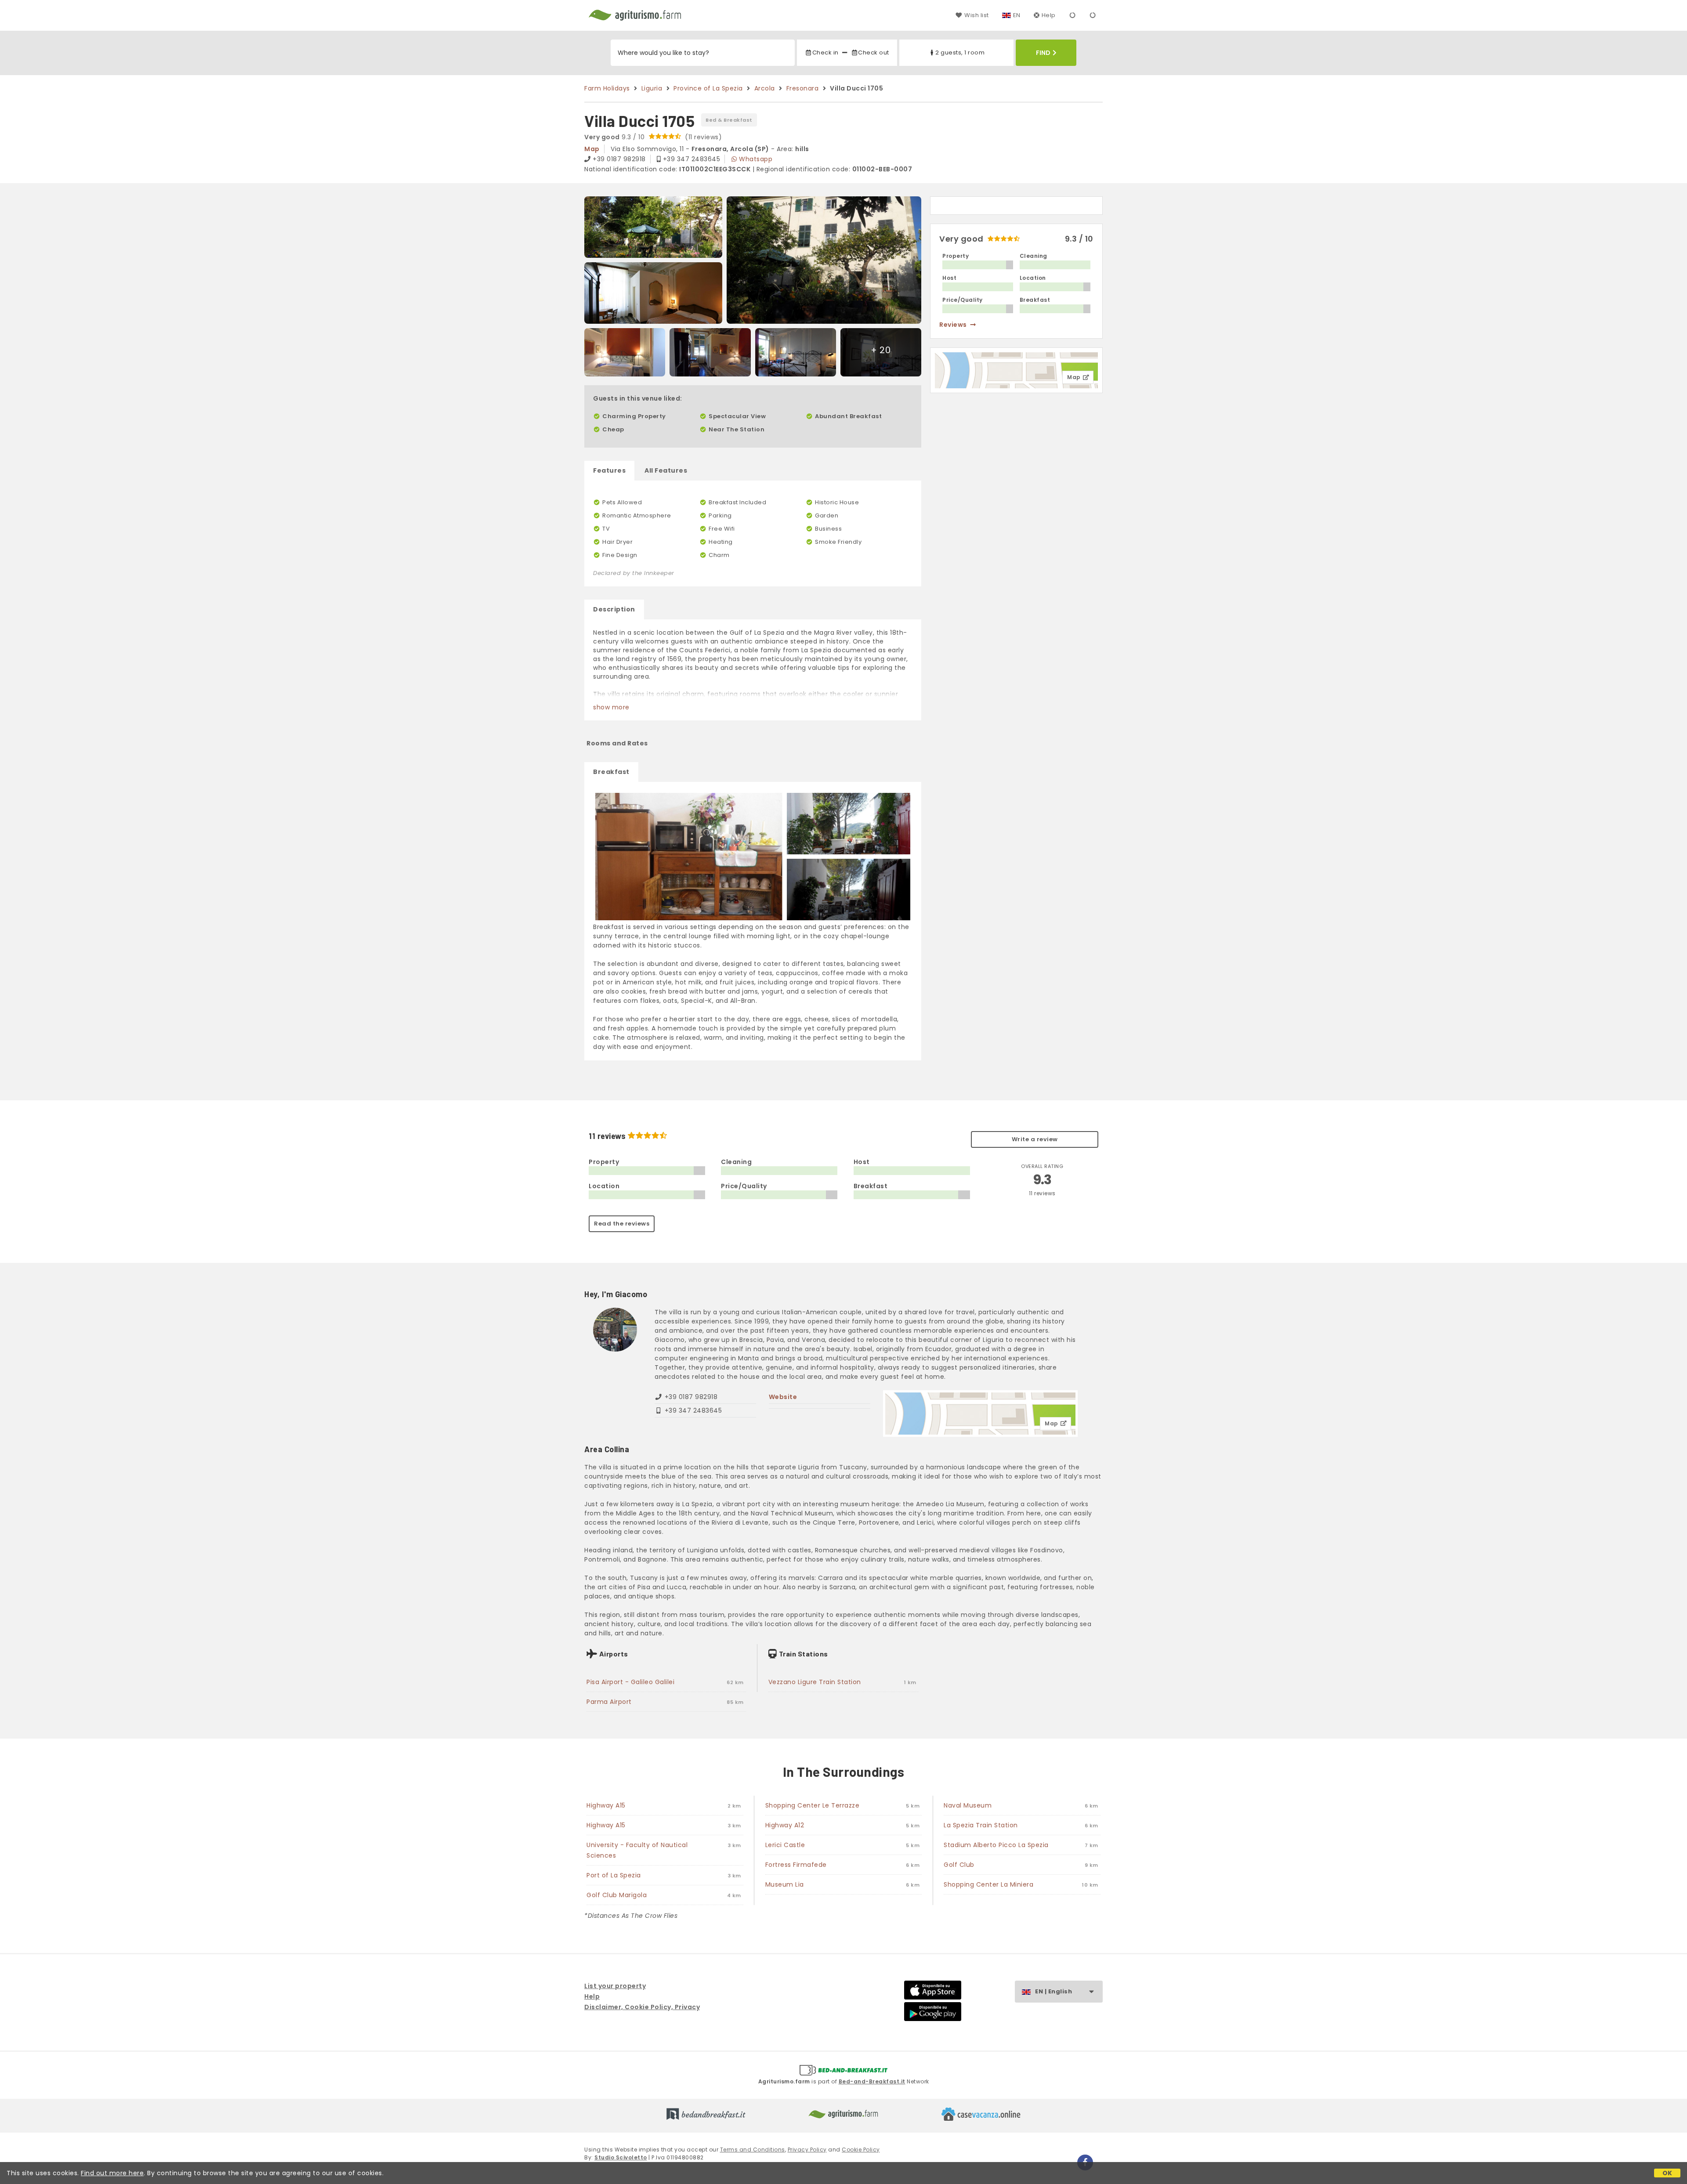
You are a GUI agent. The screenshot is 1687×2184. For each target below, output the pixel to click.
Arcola (765, 88)
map (592, 149)
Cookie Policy (861, 2150)
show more (611, 707)
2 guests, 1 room (960, 52)
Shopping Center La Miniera (988, 1884)
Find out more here (112, 2173)
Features (609, 470)
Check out (874, 52)
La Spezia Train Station (981, 1825)
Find (1043, 53)
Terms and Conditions (753, 2150)
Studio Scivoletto (621, 2157)
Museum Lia (785, 1884)
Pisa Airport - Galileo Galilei (630, 1682)
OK (1667, 2173)
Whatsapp (756, 159)
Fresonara (803, 88)
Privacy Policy (807, 2150)
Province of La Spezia (708, 88)
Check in (825, 52)
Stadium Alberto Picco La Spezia (996, 1845)
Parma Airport (609, 1702)
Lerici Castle (785, 1845)
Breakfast (611, 772)
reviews (953, 325)
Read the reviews (622, 1224)
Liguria (652, 88)
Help (1049, 15)
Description (614, 609)
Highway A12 (785, 1825)
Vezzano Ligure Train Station (815, 1682)
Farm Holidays (607, 88)
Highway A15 (606, 1805)
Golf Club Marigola (617, 1895)
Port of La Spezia (614, 1875)
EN (1017, 15)
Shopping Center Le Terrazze (813, 1805)
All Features (666, 470)
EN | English (1053, 1991)
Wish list (976, 15)
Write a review (1035, 1139)
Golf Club (959, 1865)
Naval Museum (968, 1805)
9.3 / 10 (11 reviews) (653, 137)
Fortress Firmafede (796, 1865)
